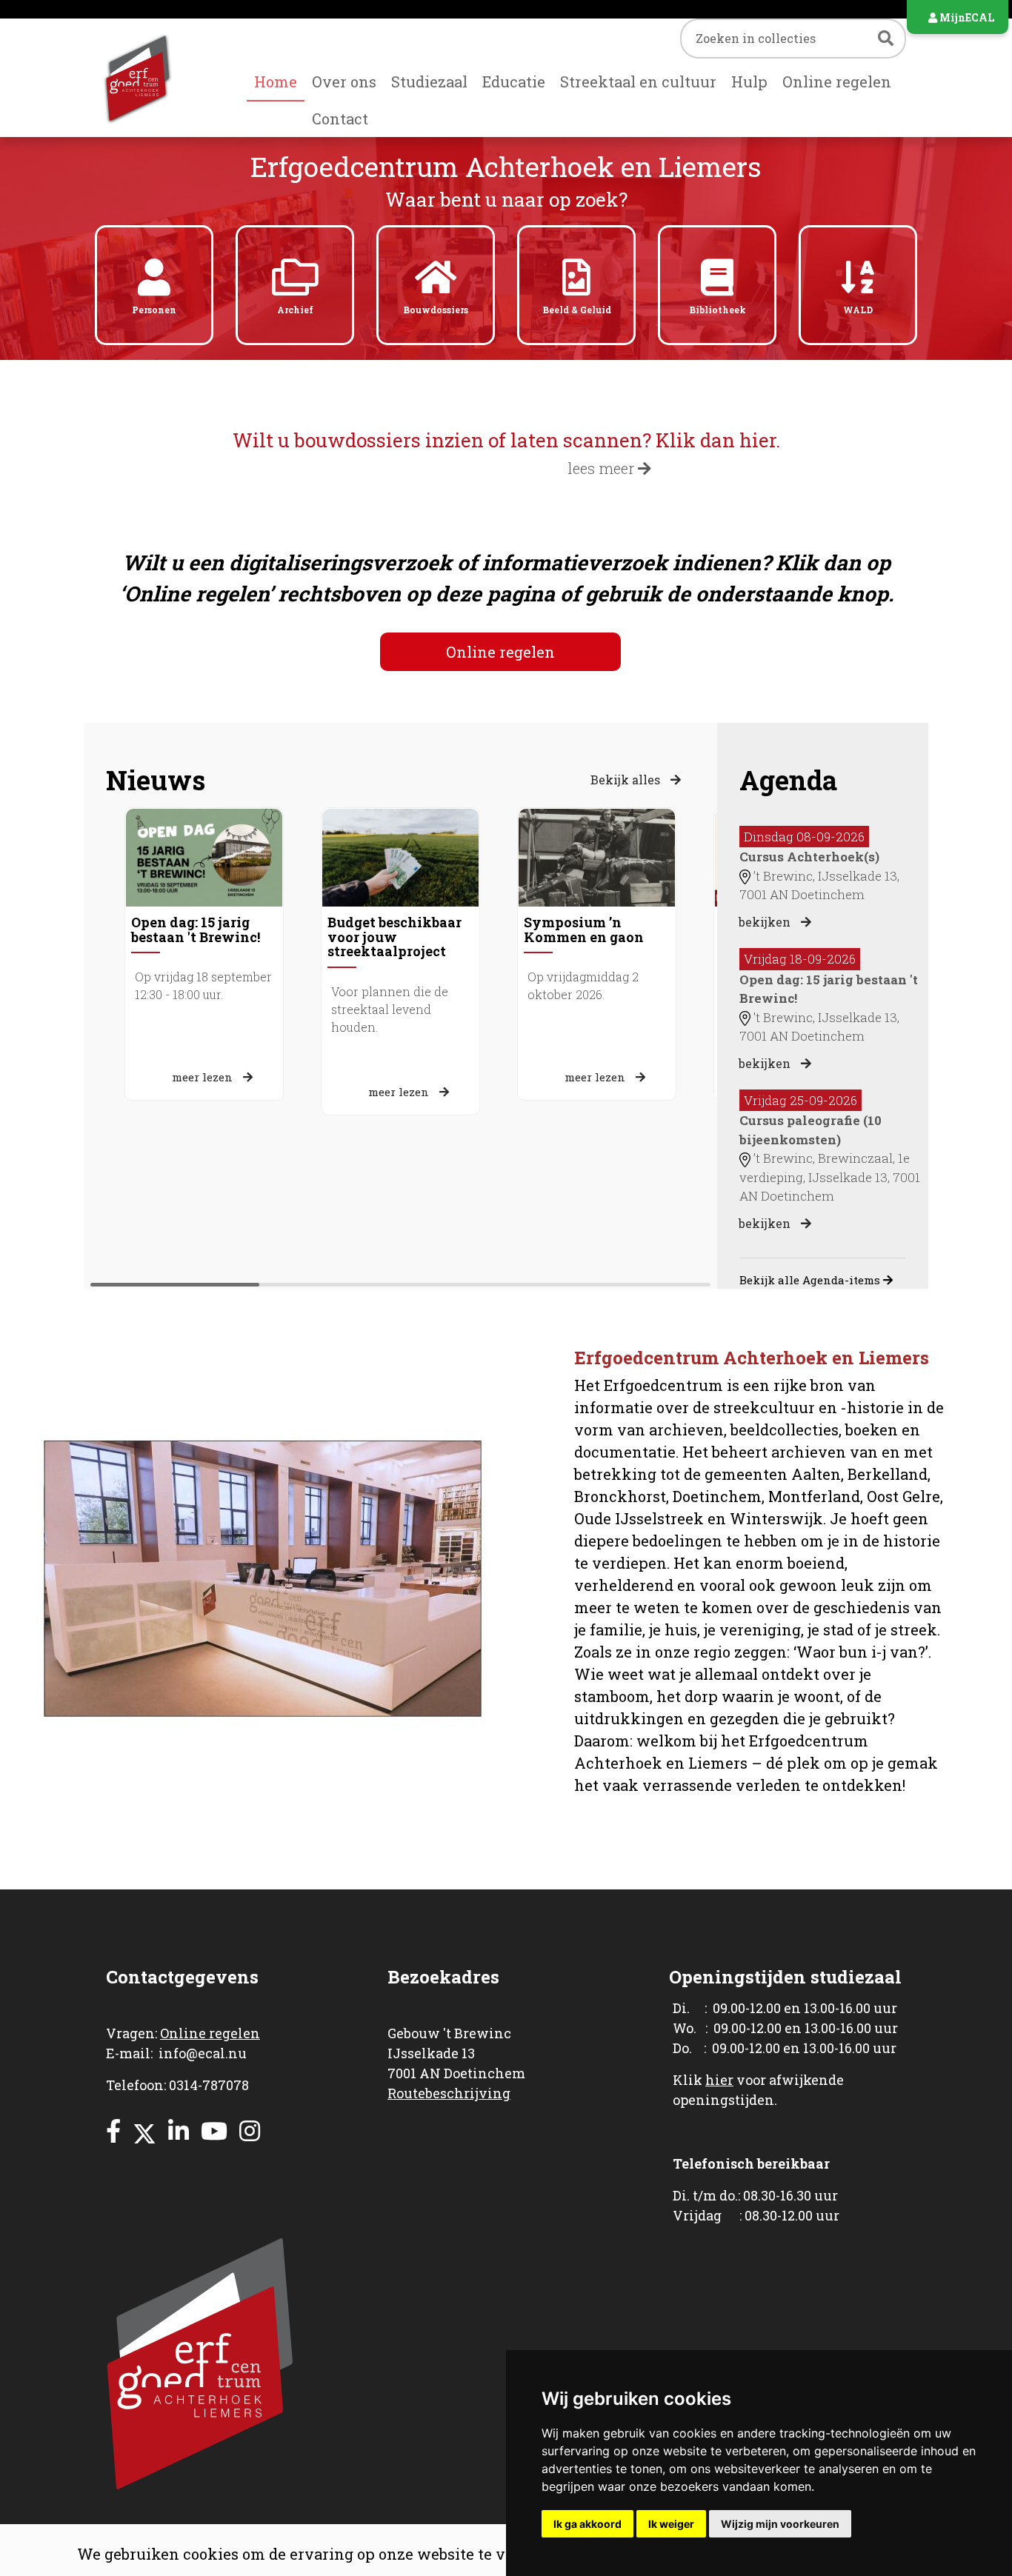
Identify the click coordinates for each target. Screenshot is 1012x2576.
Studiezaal (429, 81)
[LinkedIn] (179, 2130)
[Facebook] (113, 2130)
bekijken (766, 922)
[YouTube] (214, 2130)
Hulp (749, 81)
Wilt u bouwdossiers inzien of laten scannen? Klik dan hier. (506, 440)
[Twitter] (144, 2130)
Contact (340, 119)
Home (276, 81)
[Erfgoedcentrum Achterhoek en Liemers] (154, 77)
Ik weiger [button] (671, 2524)
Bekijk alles (627, 780)
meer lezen (204, 1077)
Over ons (344, 81)
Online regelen (837, 81)
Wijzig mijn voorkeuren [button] (780, 2524)
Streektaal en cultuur (638, 81)
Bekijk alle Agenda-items (811, 1280)
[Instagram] (250, 2130)
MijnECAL (966, 17)
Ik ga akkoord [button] (587, 2524)
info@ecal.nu (203, 2053)
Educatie (514, 81)
